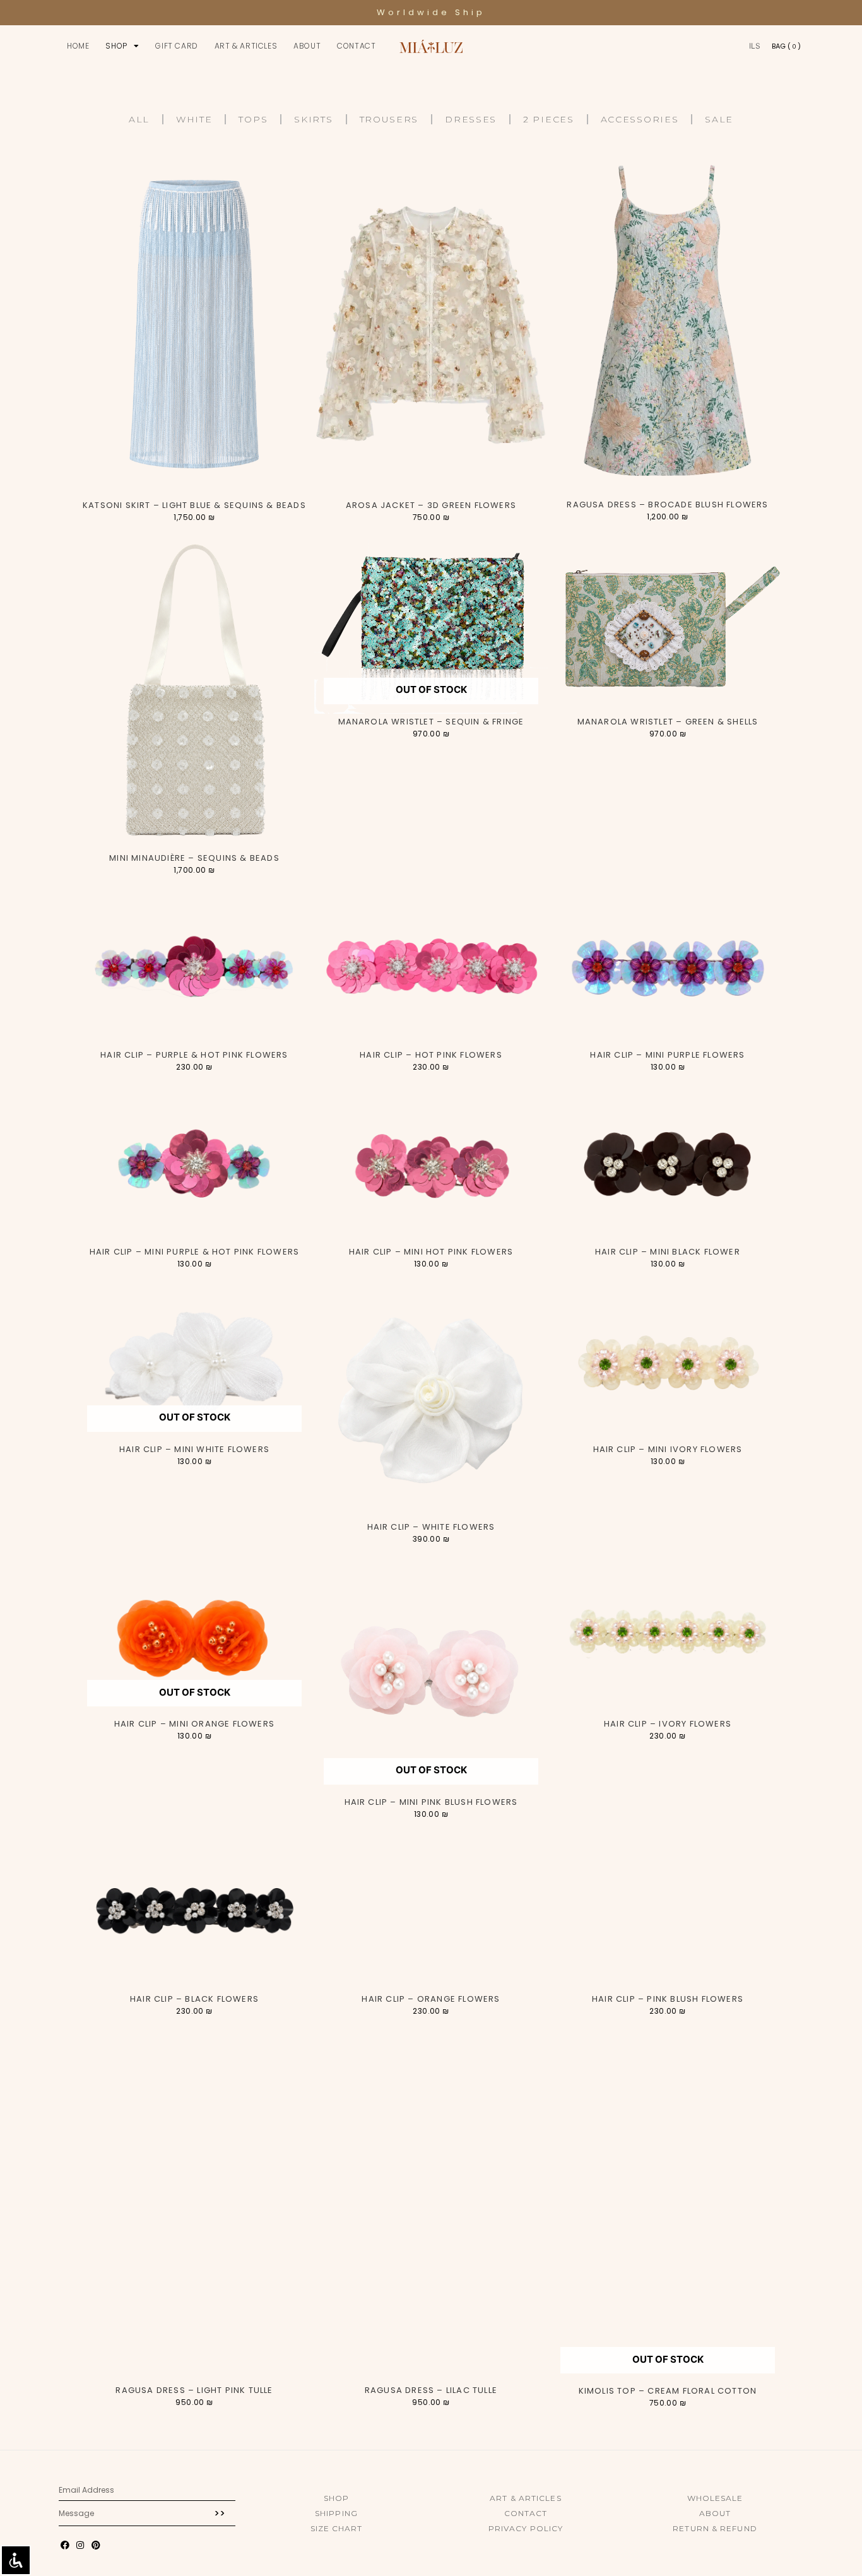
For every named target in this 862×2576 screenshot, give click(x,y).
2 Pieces (549, 119)
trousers (389, 119)
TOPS (253, 119)
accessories (640, 119)
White (194, 119)
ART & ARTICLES (246, 46)
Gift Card (176, 46)
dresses (471, 119)
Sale (719, 119)
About (307, 46)
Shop (116, 46)
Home (78, 46)
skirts (313, 119)
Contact (356, 46)
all (139, 119)
